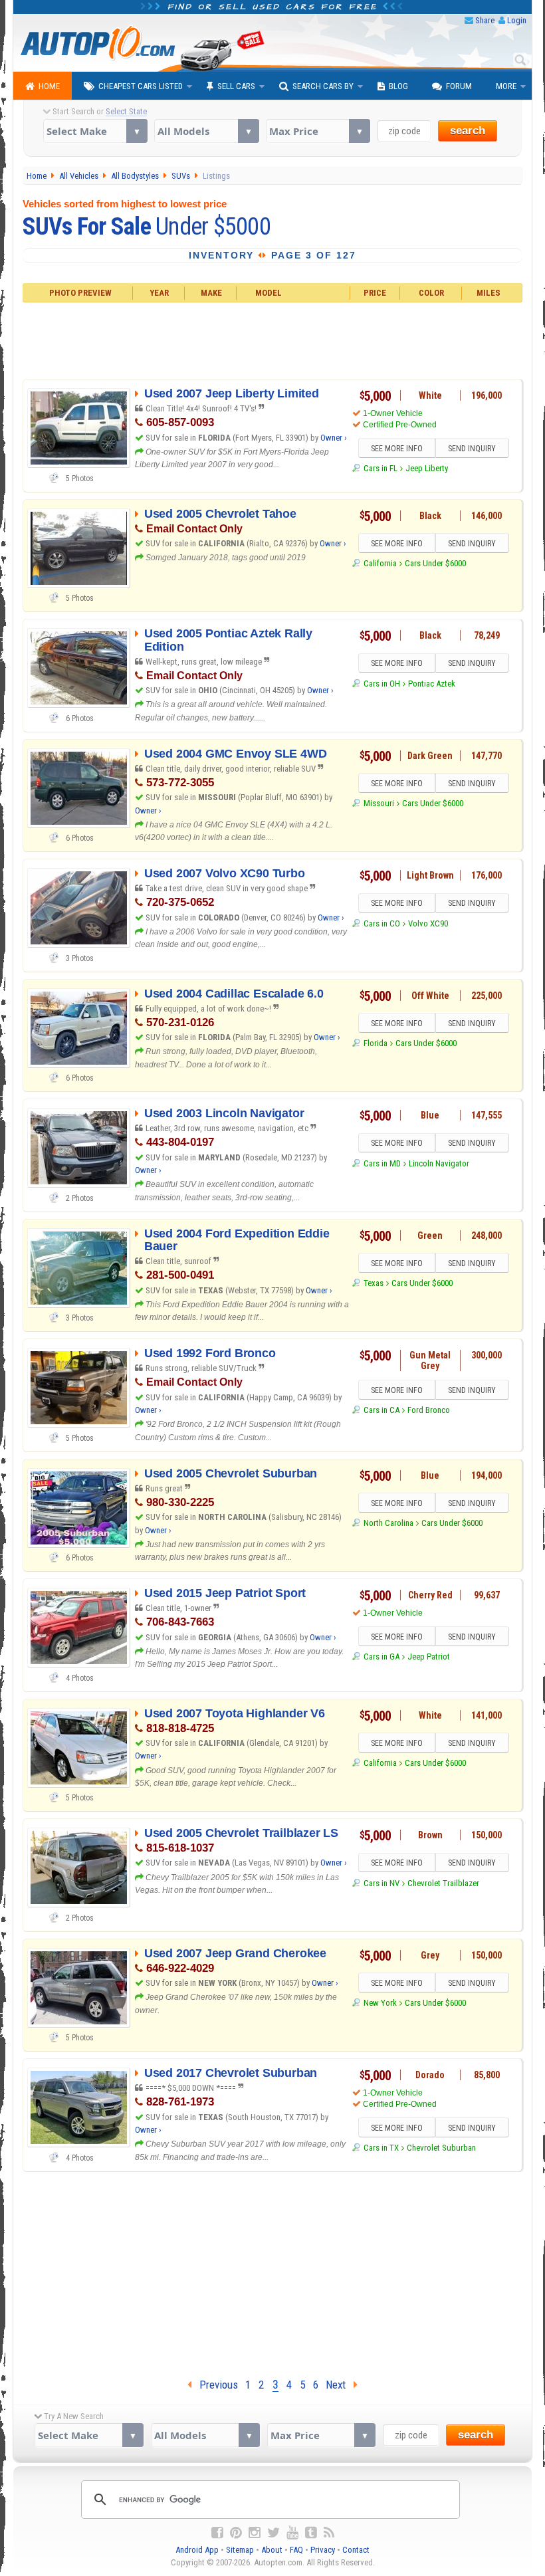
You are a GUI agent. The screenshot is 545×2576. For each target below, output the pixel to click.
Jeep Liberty (427, 468)
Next (340, 2385)
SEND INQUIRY (472, 449)
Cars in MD (382, 1163)
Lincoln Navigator (439, 1163)
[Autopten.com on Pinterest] (236, 2533)
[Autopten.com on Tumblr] (311, 2533)
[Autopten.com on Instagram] (255, 2533)
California (380, 563)
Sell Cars (236, 86)
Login (517, 20)
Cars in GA (381, 1657)
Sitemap (240, 2550)
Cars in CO (381, 923)
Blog (398, 86)
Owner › (334, 438)
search (468, 131)
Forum (459, 86)
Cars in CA (381, 1410)
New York (380, 2003)
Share (485, 20)
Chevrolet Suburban (441, 2148)
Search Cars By (323, 86)
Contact (356, 2550)
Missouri (379, 803)
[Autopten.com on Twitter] (273, 2533)
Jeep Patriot (429, 1657)
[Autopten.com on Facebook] (217, 2533)
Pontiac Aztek (432, 684)
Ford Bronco (429, 1410)
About (272, 2550)
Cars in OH (381, 684)
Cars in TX (381, 2148)
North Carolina (388, 1523)
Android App (197, 2550)
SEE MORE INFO (397, 449)
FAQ (296, 2550)
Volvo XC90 (428, 923)
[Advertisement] (273, 339)
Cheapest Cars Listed (141, 86)
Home (49, 86)
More (506, 86)
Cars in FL (380, 468)
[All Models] (206, 131)
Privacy (323, 2550)
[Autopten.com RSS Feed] (329, 2533)
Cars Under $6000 (435, 563)
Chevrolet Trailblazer (443, 1883)
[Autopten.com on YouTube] (292, 2533)
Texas (373, 1283)
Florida (375, 1043)
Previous (215, 2385)
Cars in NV (381, 1883)
